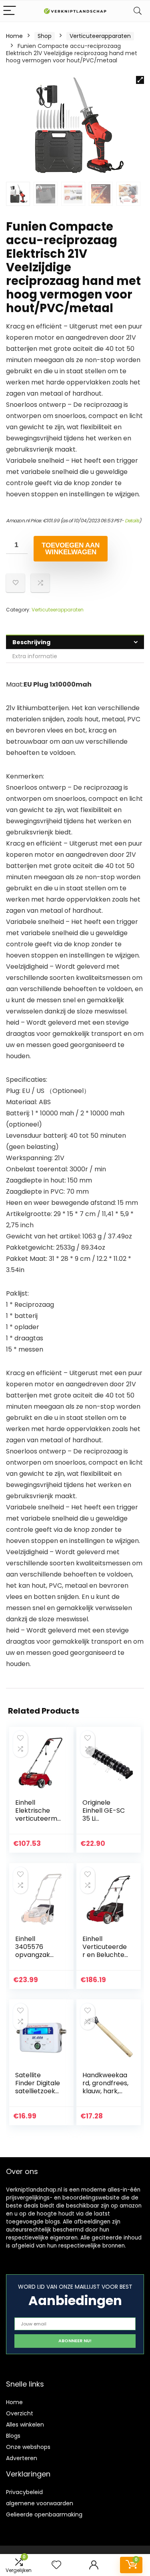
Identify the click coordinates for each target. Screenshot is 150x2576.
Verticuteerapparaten (100, 36)
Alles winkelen (25, 2425)
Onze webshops (28, 2447)
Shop (45, 36)
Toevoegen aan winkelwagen (71, 549)
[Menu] (10, 11)
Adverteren (22, 2458)
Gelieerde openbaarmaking (44, 2514)
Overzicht (20, 2413)
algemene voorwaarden (40, 2503)
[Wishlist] (56, 2565)
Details (132, 521)
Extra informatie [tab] (35, 656)
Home (14, 36)
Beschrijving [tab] (31, 642)
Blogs (13, 2436)
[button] (140, 80)
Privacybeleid (24, 2492)
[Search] (138, 11)
